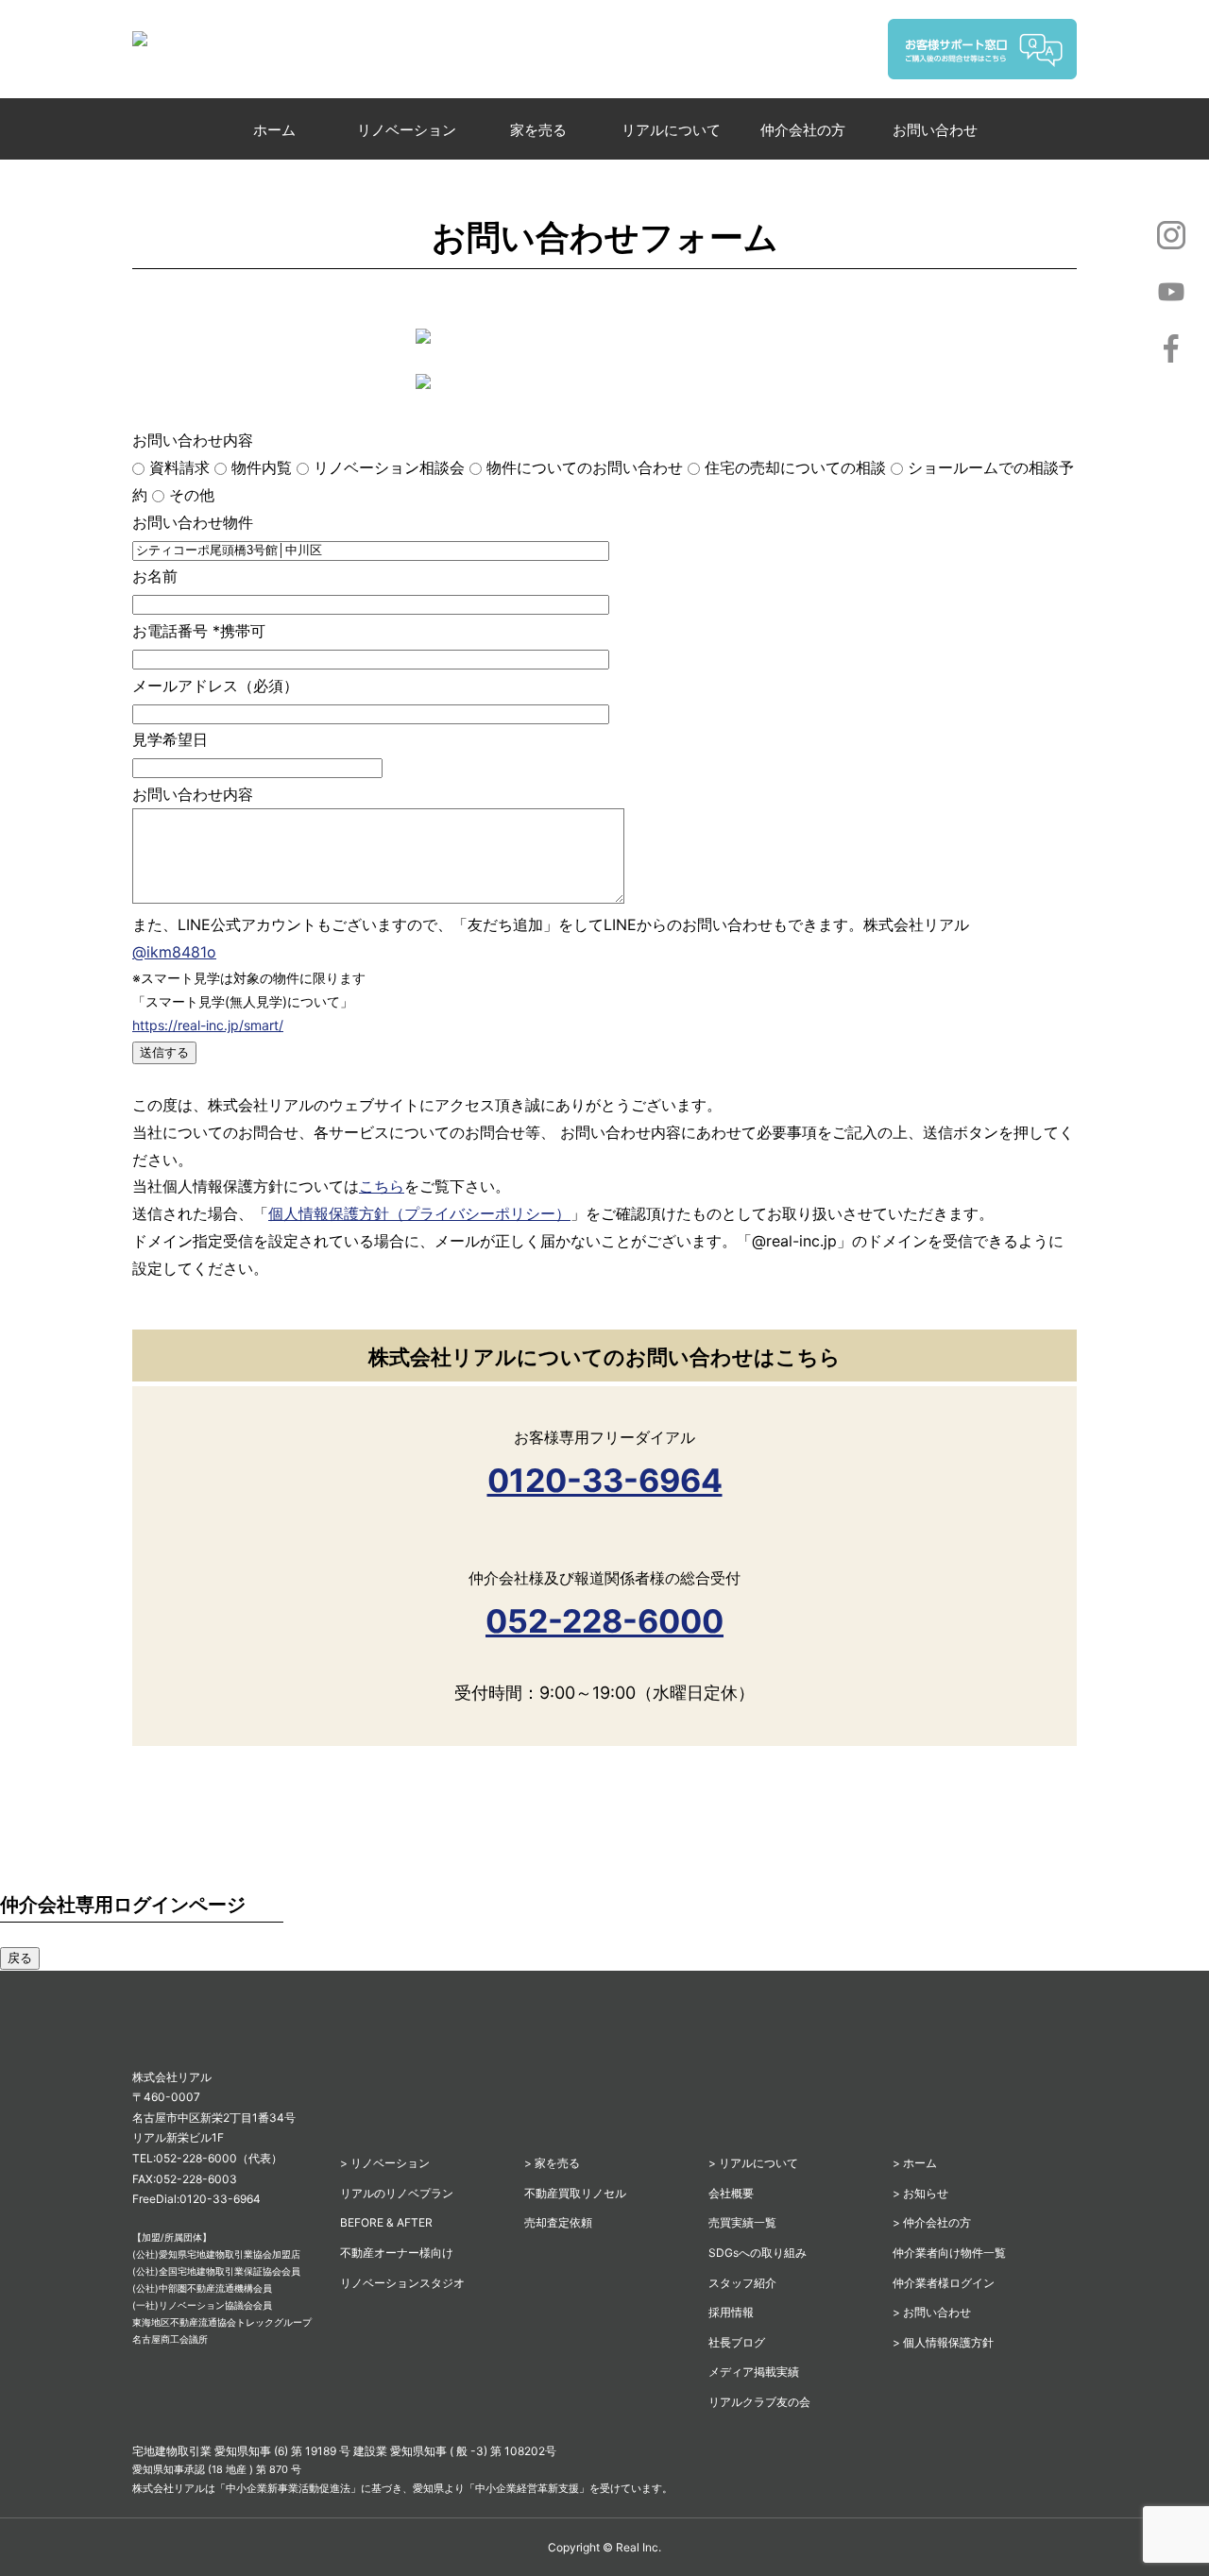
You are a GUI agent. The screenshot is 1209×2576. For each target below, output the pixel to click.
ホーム (274, 130)
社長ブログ (737, 2342)
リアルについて (671, 130)
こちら (382, 1186)
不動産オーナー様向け (397, 2253)
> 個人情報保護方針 (943, 2342)
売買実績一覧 (742, 2222)
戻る (20, 1958)
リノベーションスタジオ (402, 2283)
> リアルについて (753, 2163)
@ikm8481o (174, 952)
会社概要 (731, 2193)
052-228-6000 (604, 1621)
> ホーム (915, 2163)
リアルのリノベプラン (397, 2193)
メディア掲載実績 (754, 2372)
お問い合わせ (935, 130)
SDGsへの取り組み (758, 2253)
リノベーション (407, 130)
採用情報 (731, 2312)
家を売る (538, 130)
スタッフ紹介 (742, 2283)
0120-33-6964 (605, 1480)
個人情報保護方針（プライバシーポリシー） (419, 1213)
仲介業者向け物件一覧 (949, 2253)
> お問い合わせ (932, 2312)
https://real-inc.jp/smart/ (208, 1025)
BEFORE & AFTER (386, 2222)
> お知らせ (920, 2193)
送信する (164, 1052)
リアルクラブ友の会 (759, 2402)
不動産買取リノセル (575, 2193)
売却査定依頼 (558, 2222)
